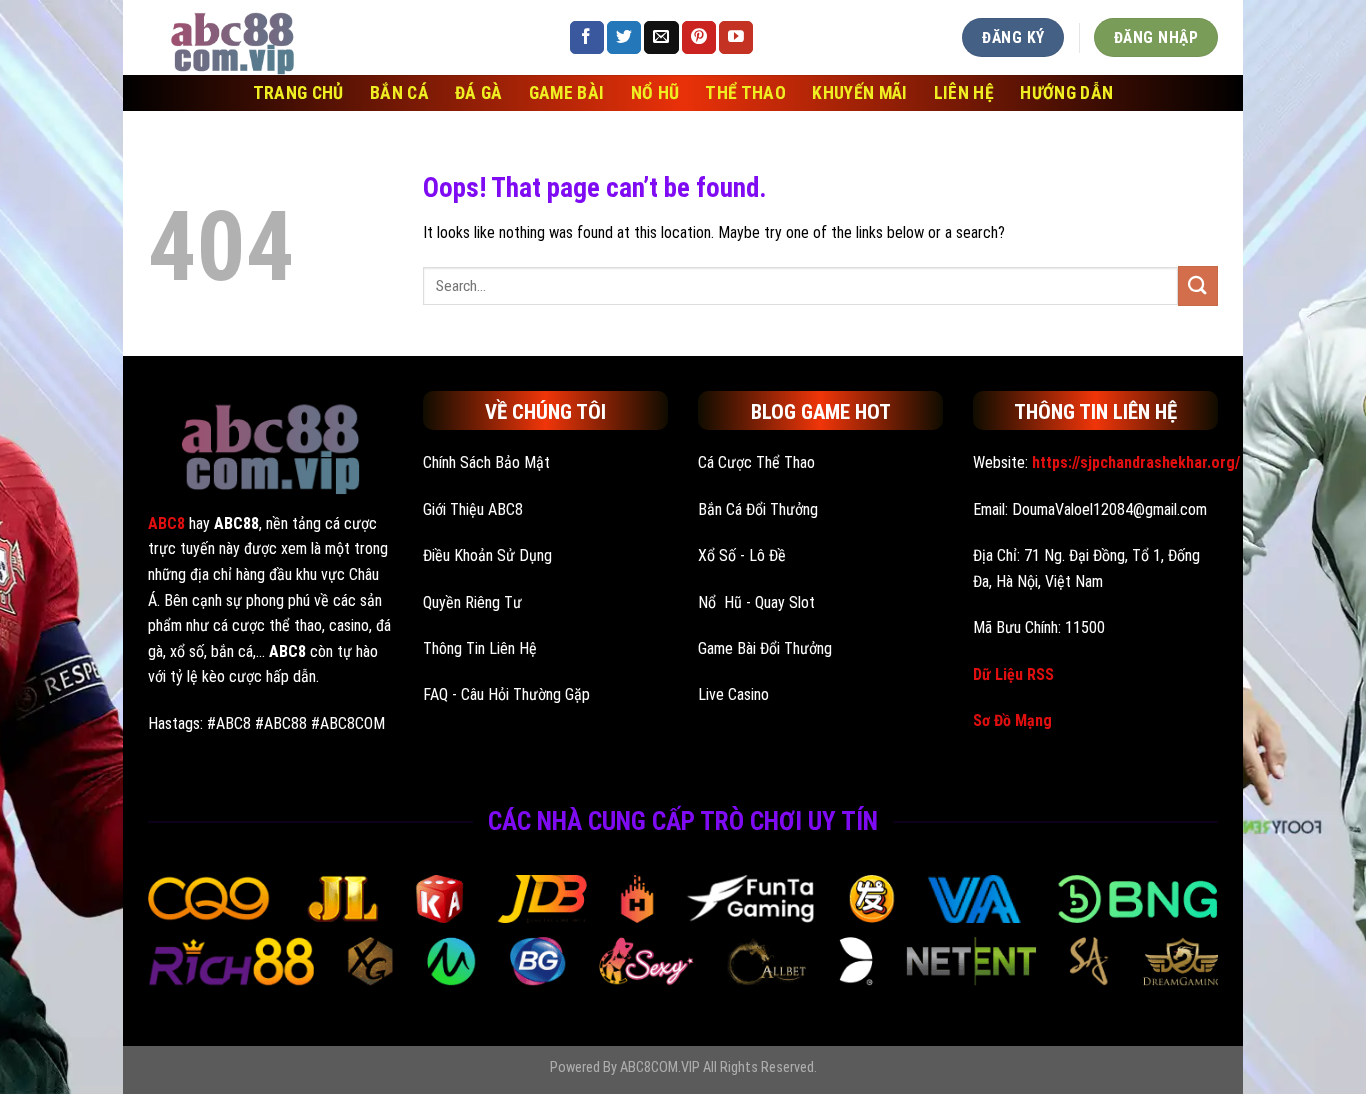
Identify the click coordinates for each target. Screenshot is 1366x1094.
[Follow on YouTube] (736, 38)
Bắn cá (399, 93)
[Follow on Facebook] (587, 38)
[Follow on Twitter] (624, 38)
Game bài (567, 93)
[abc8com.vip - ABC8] (343, 37)
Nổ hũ (655, 93)
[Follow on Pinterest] (699, 38)
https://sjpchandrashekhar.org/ (1136, 462)
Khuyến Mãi (860, 93)
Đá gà (479, 93)
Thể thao (745, 93)
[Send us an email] (661, 38)
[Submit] (1198, 285)
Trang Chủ (298, 93)
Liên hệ (964, 93)
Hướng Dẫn (1066, 93)
